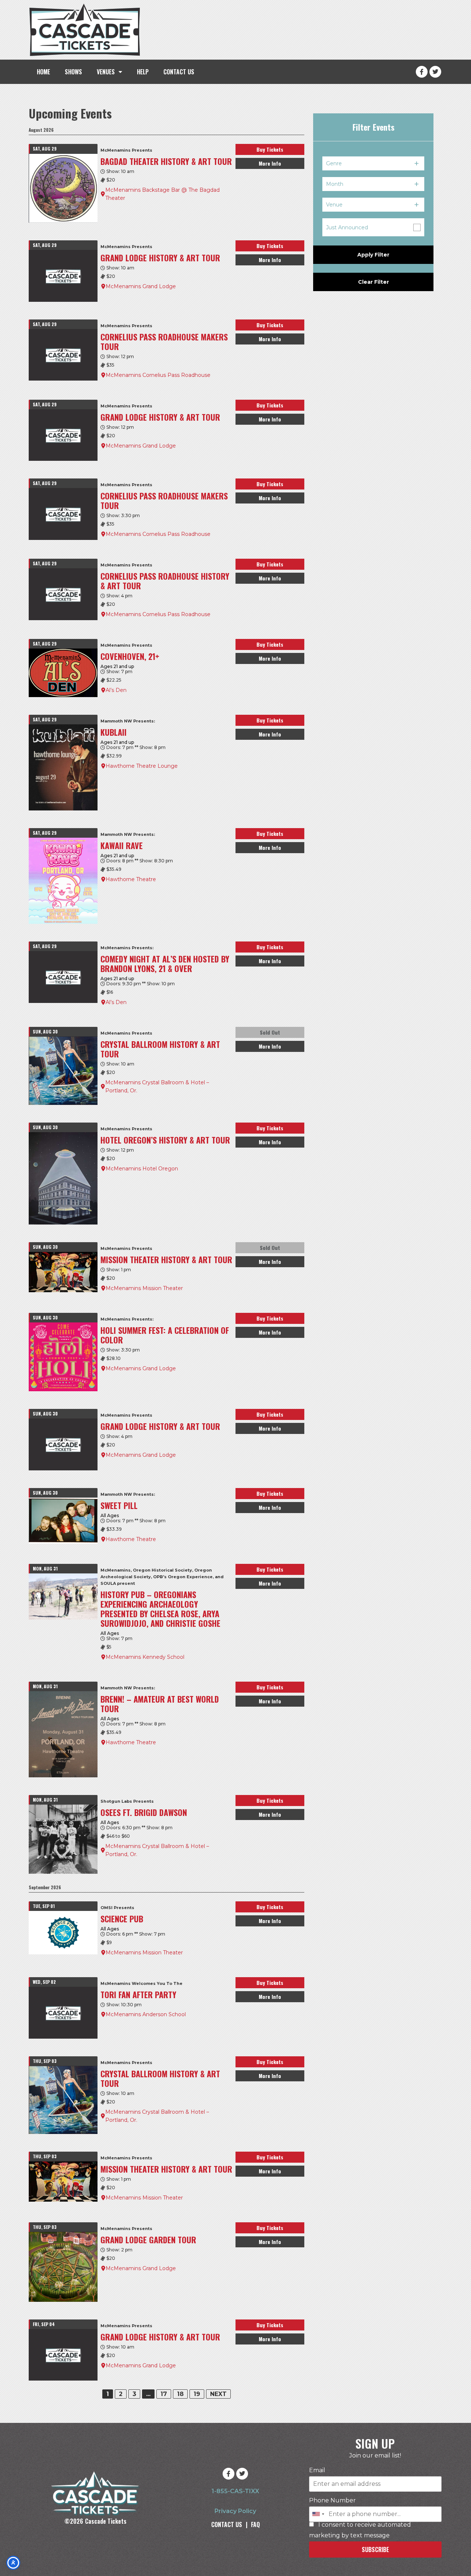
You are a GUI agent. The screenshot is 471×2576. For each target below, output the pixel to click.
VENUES (106, 72)
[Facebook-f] (422, 72)
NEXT (218, 2394)
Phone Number (332, 2501)
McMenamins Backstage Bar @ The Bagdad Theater (162, 194)
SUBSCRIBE (375, 2550)
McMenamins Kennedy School (145, 1657)
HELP (143, 72)
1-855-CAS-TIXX (235, 2491)
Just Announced (347, 227)
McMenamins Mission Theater (144, 1288)
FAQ (255, 2524)
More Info (270, 163)
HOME (43, 72)
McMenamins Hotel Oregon (142, 1169)
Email (317, 2470)
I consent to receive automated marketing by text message (360, 2530)
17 (164, 2394)
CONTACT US (179, 72)
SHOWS (73, 72)
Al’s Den (116, 690)
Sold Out (270, 1032)
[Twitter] (435, 72)
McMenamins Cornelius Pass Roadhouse (158, 375)
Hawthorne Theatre (131, 879)
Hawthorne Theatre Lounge (142, 766)
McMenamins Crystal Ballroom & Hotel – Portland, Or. (157, 1086)
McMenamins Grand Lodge (141, 286)
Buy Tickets (270, 149)
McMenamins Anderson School (146, 2014)
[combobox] (318, 2514)
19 (197, 2394)
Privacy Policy (235, 2511)
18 (180, 2394)
